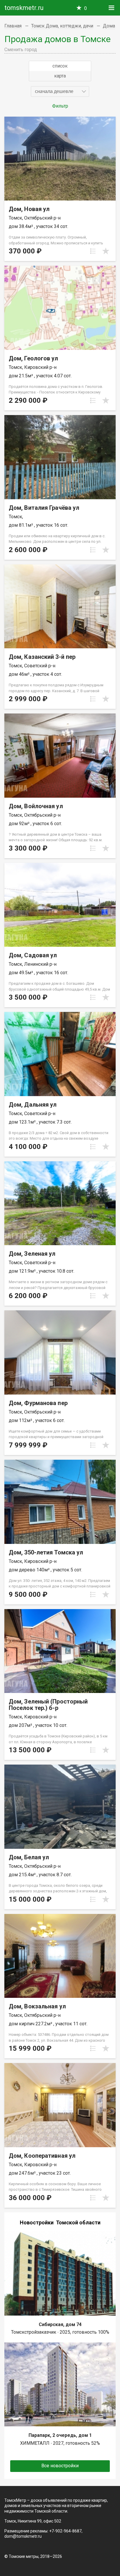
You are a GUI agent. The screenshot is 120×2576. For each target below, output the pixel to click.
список (60, 66)
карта (60, 76)
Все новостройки (60, 2466)
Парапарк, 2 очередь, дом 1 (60, 2435)
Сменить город (21, 50)
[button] (60, 91)
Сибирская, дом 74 (60, 2324)
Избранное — (85, 8)
